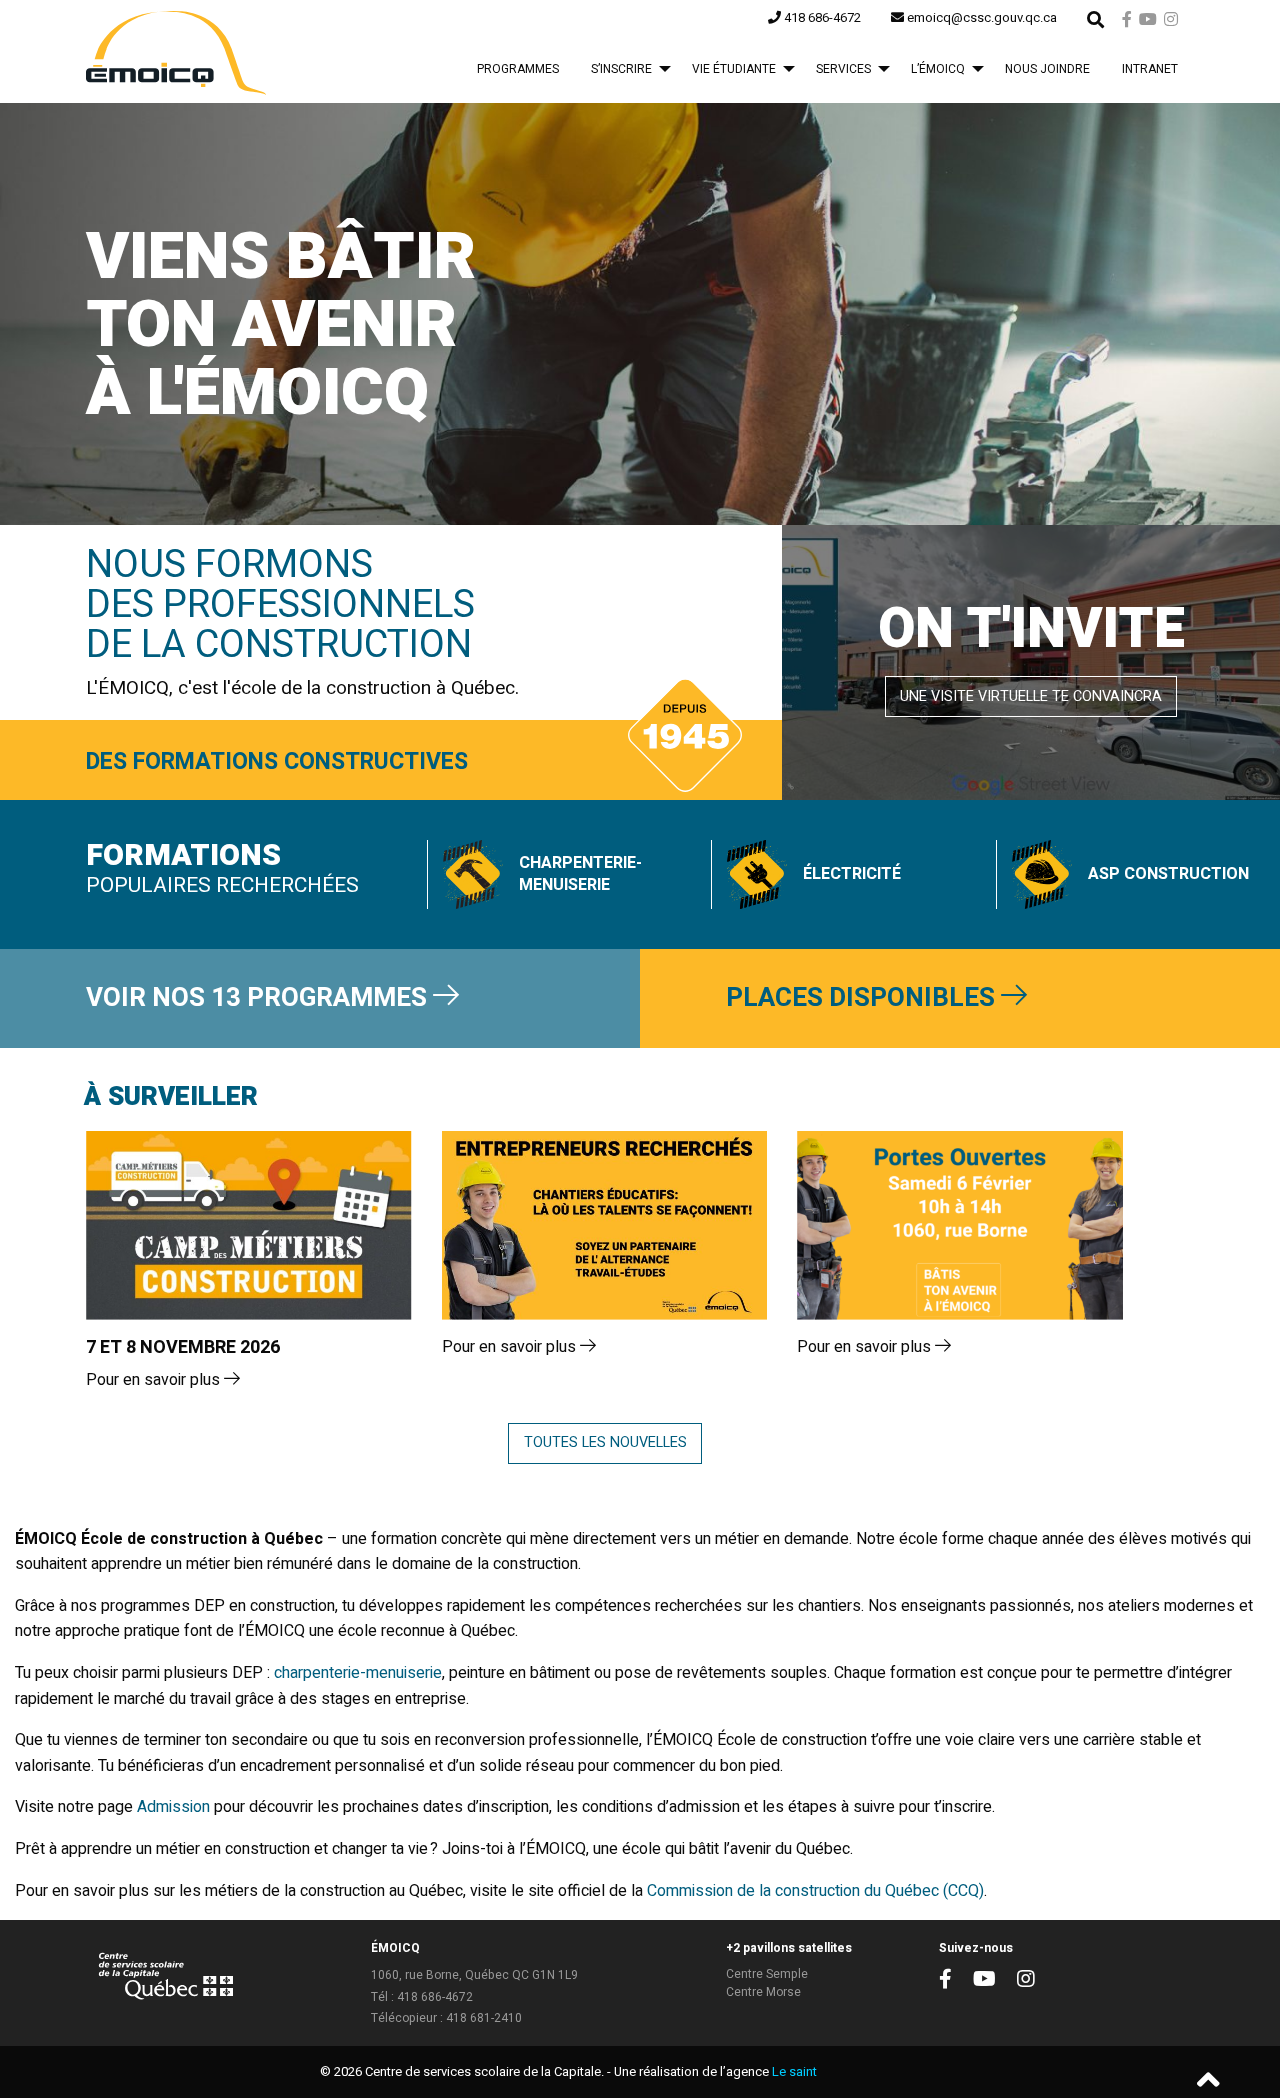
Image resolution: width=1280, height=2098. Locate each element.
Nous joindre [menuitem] (1047, 69)
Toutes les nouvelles (605, 1442)
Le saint (794, 2071)
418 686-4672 (435, 1997)
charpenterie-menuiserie (358, 1673)
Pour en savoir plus (155, 1380)
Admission (173, 1807)
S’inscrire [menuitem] (621, 69)
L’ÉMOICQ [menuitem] (938, 69)
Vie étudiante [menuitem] (734, 69)
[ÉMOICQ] (176, 51)
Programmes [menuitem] (518, 69)
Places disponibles (863, 998)
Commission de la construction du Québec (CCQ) (815, 1891)
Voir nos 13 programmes (259, 998)
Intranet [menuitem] (1150, 69)
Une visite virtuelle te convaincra (1031, 696)
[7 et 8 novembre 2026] (249, 1225)
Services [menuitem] (843, 69)
